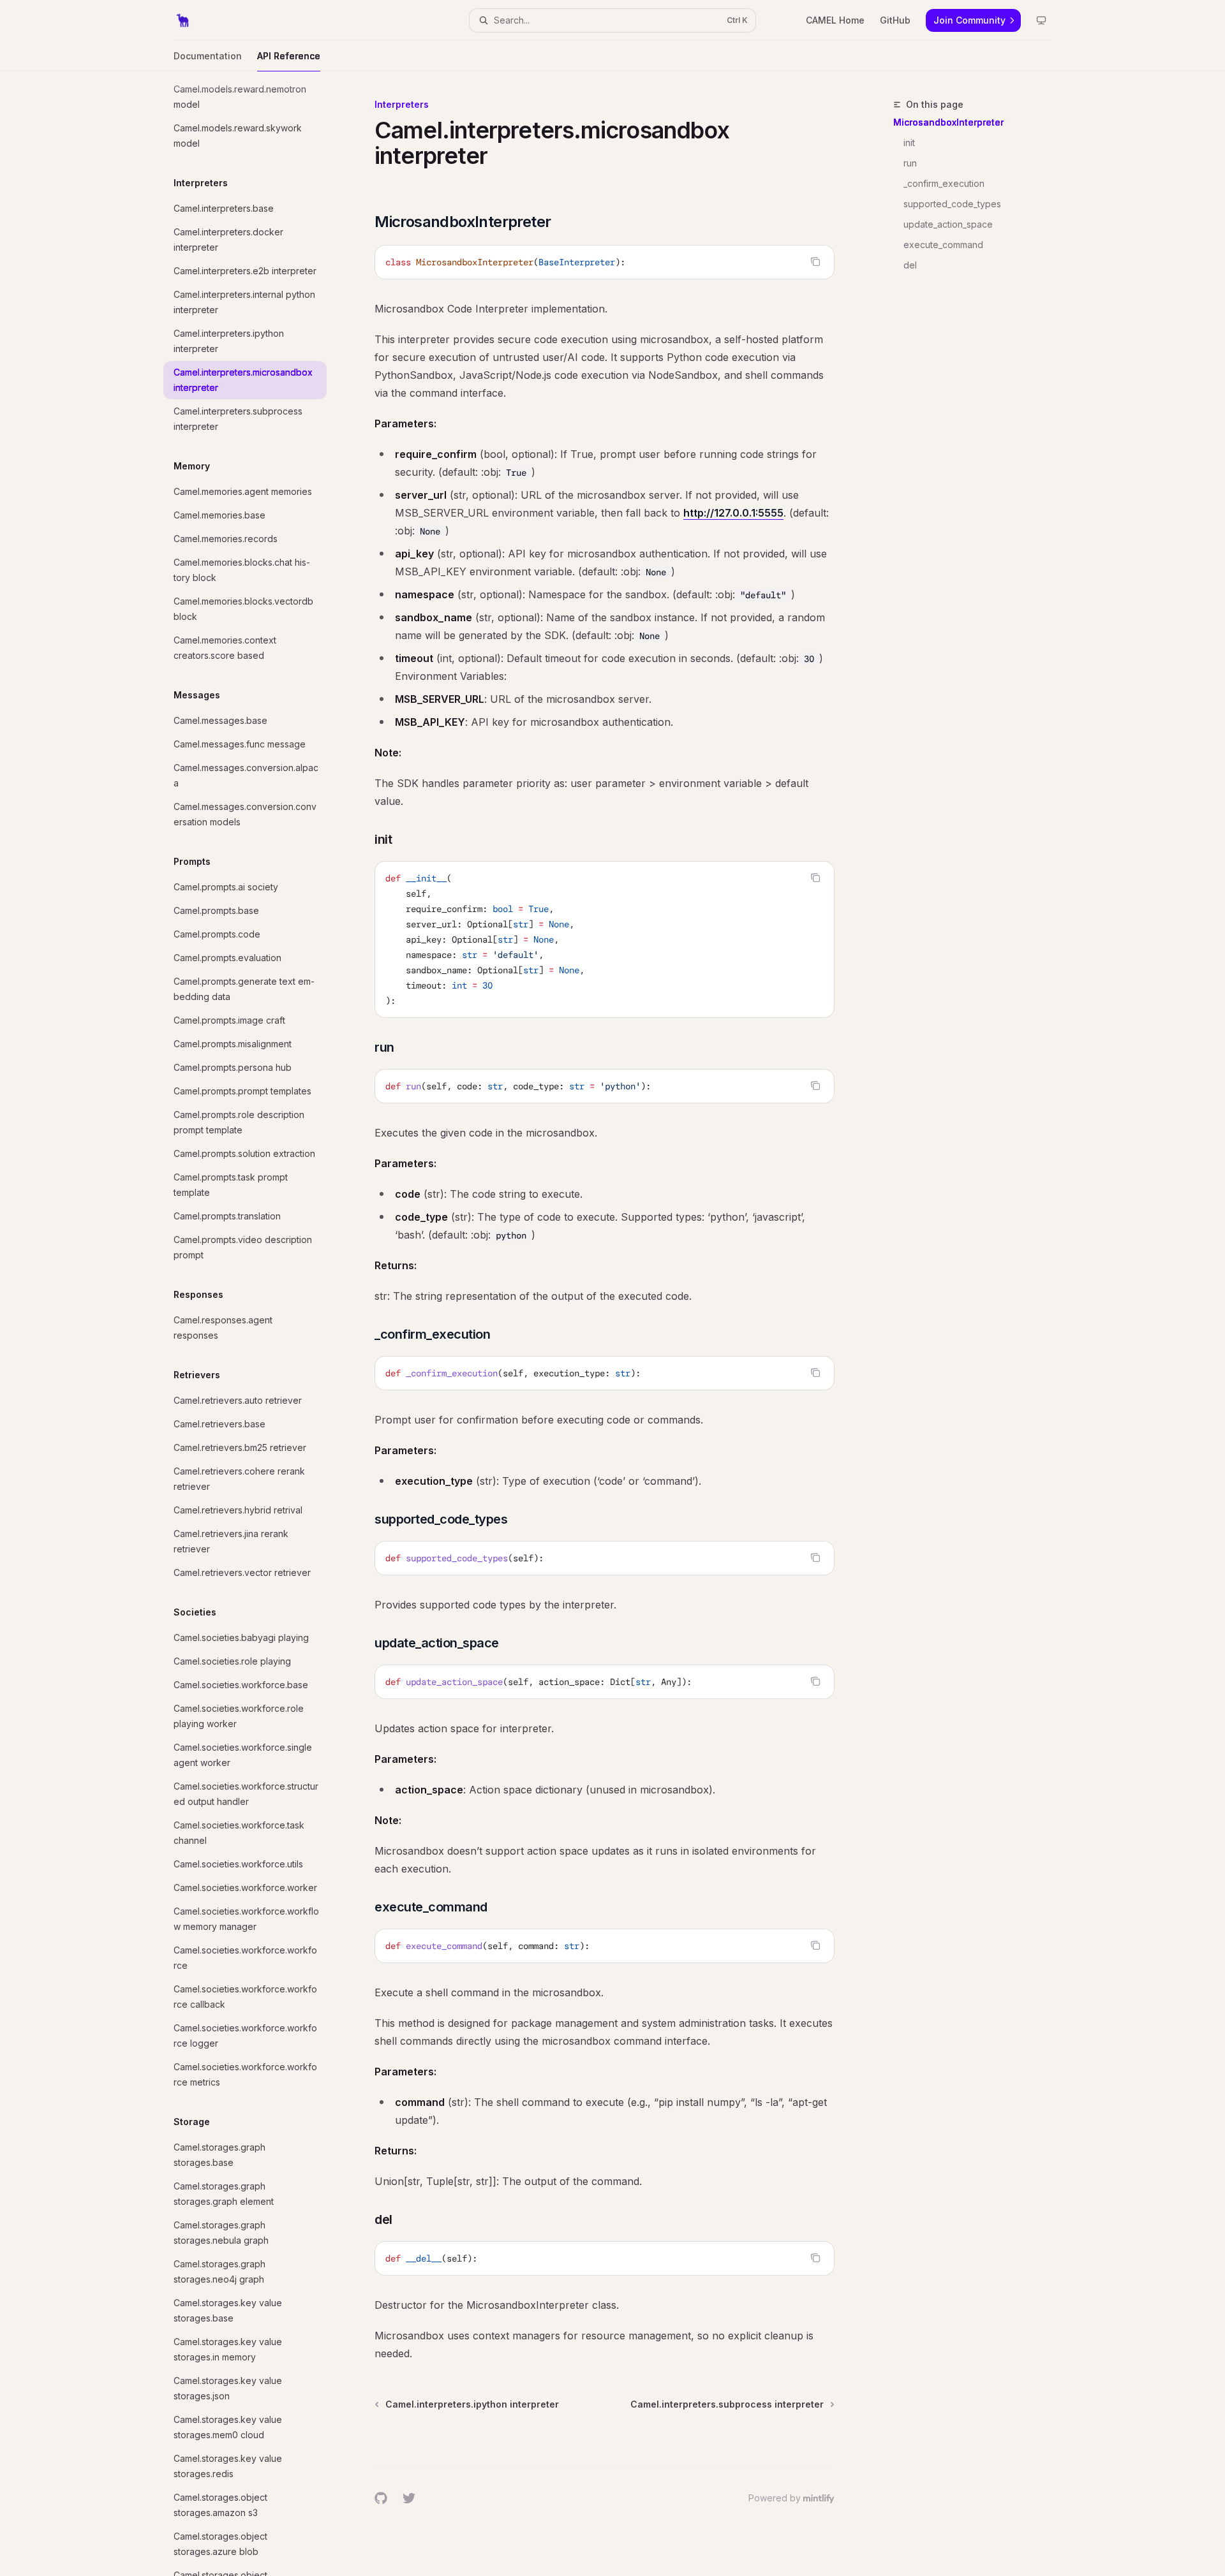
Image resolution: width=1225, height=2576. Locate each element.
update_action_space (948, 224)
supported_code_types (952, 204)
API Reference (289, 56)
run (910, 163)
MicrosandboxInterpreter (948, 122)
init (909, 143)
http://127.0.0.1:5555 (733, 513)
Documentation (208, 56)
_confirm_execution (944, 183)
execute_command (943, 245)
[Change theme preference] (1041, 20)
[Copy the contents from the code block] (815, 261)
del (910, 265)
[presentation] (255, 1324)
